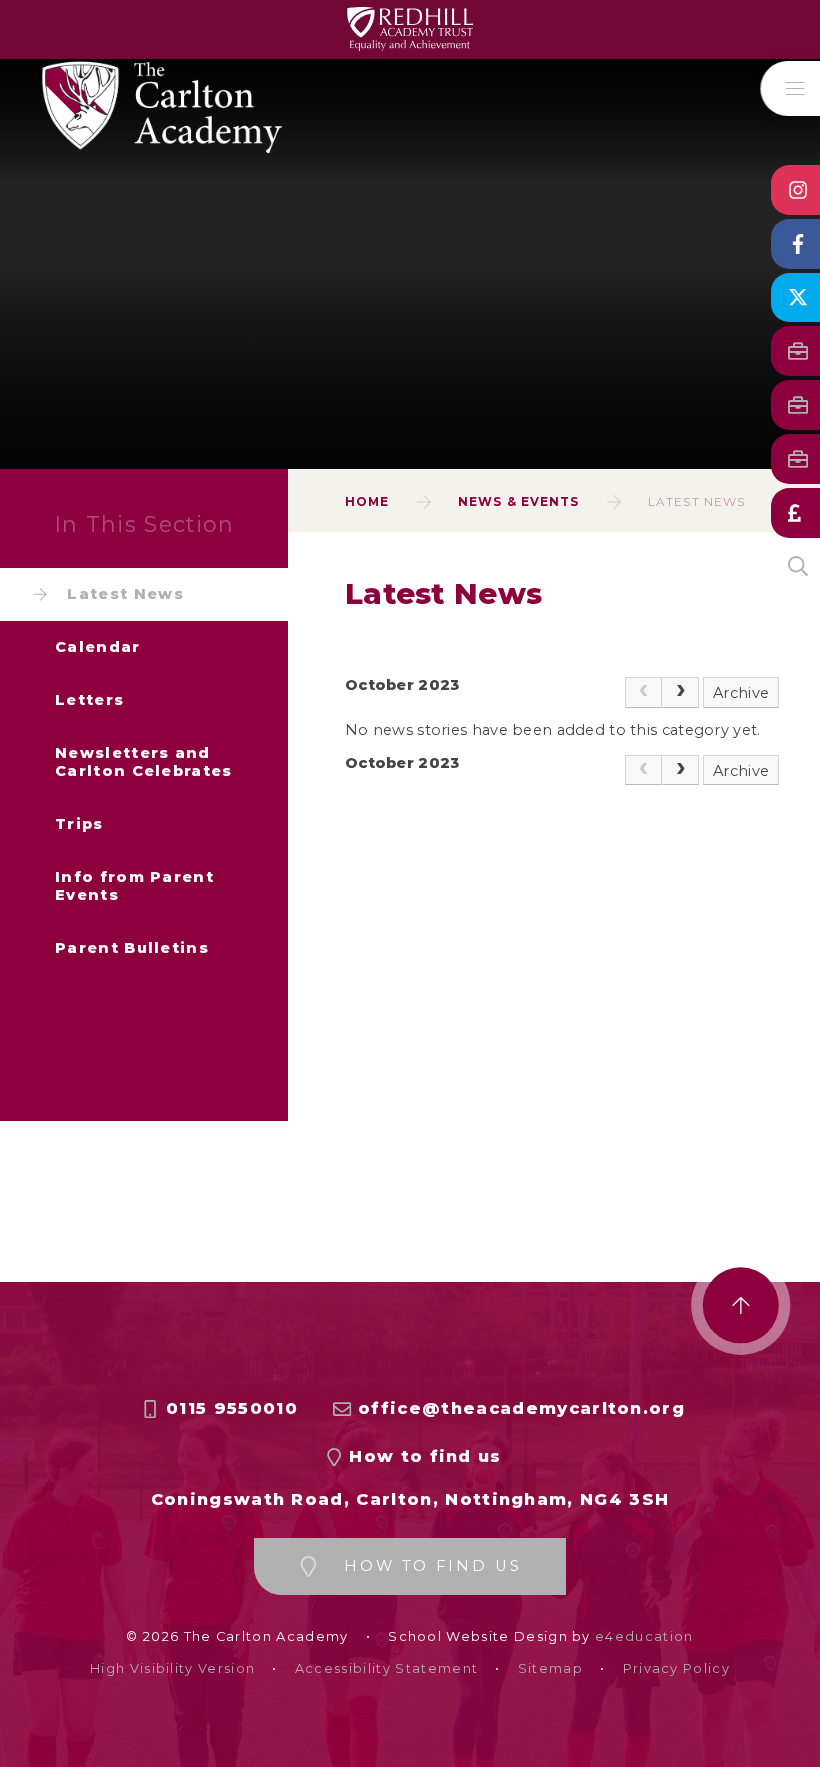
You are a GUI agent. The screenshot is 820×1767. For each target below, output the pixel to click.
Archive (741, 693)
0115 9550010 (232, 1408)
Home (367, 501)
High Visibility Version (172, 1668)
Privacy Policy (676, 1668)
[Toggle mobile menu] (790, 88)
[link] (643, 692)
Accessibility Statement (386, 1668)
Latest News (696, 501)
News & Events (518, 501)
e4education (644, 1636)
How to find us (425, 1456)
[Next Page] (680, 692)
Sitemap (550, 1668)
